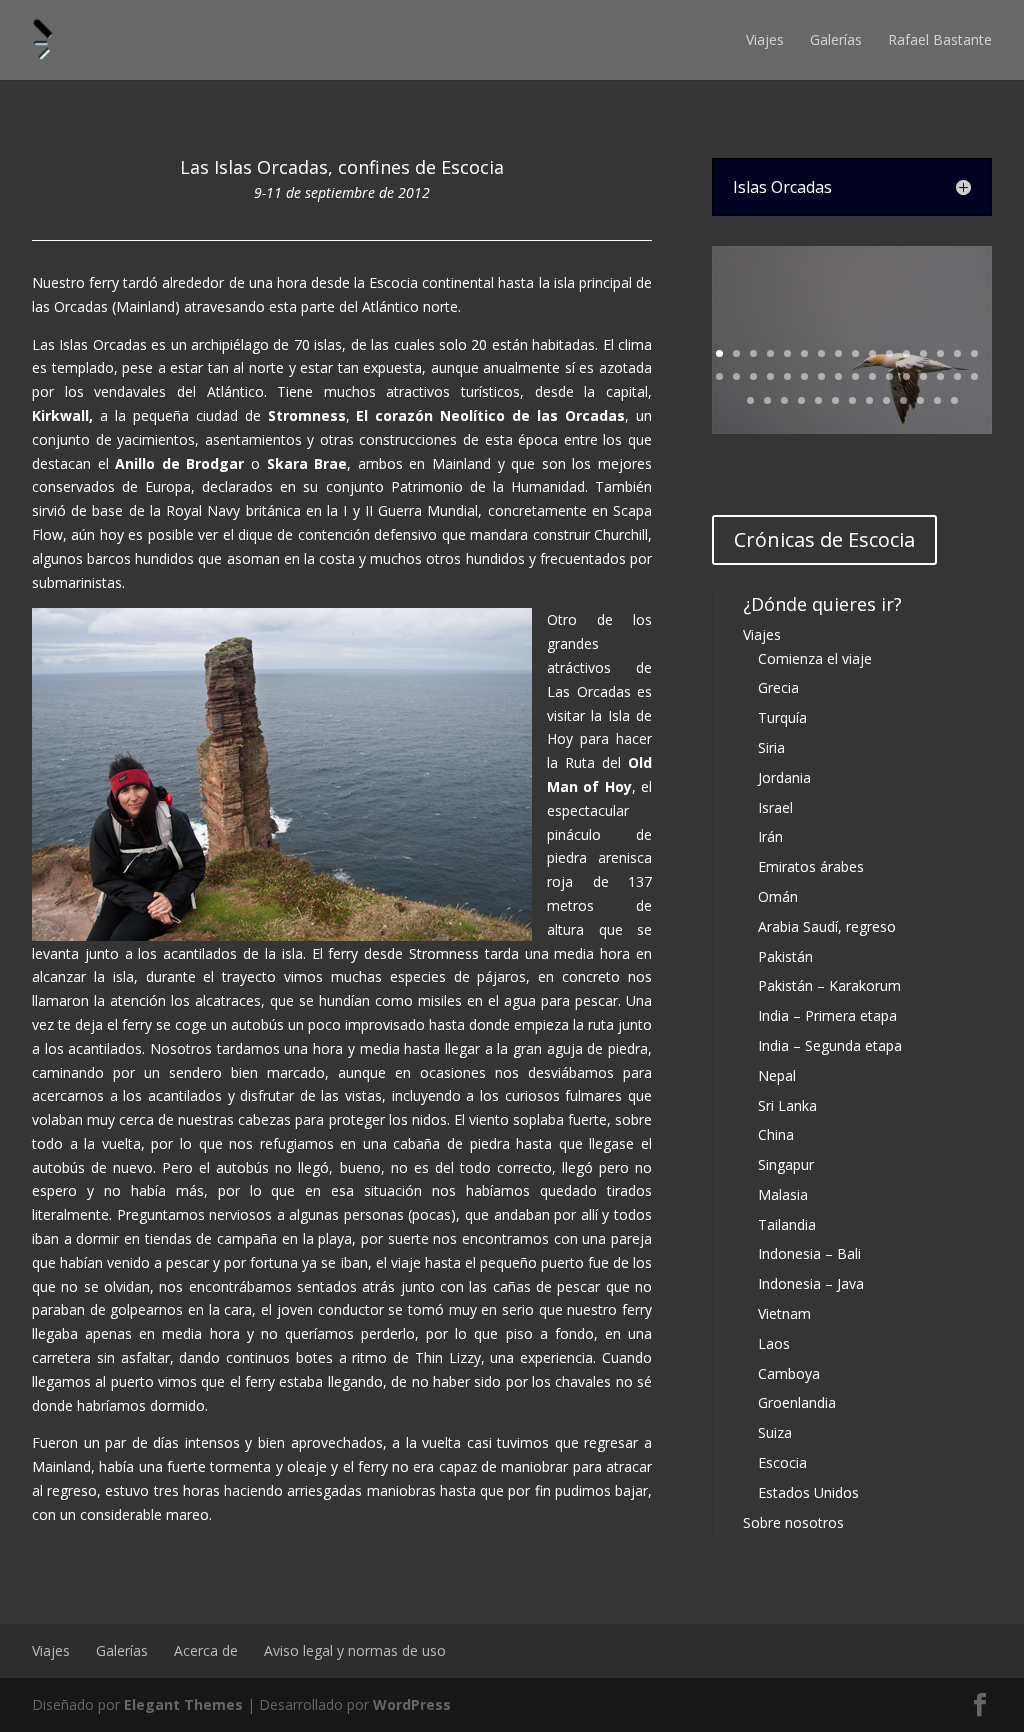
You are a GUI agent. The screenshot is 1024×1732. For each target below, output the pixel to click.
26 (872, 376)
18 (736, 376)
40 (869, 400)
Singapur (786, 1164)
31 (957, 376)
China (776, 1134)
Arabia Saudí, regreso (827, 926)
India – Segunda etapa (830, 1045)
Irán (770, 836)
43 (920, 400)
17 (719, 376)
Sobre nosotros (793, 1522)
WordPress (412, 1704)
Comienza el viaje (815, 658)
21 (787, 376)
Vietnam (784, 1313)
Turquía (782, 717)
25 (855, 376)
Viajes (765, 39)
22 (804, 376)
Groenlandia (797, 1402)
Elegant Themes (183, 1704)
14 (940, 353)
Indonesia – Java (811, 1283)
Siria (771, 747)
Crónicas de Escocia (824, 539)
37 (818, 400)
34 (767, 400)
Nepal (777, 1075)
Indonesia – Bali (809, 1253)
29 (923, 376)
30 (940, 376)
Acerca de (206, 1650)
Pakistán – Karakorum (829, 985)
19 (753, 376)
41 (886, 400)
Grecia (778, 687)
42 (903, 400)
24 (838, 376)
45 (954, 400)
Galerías (836, 39)
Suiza (775, 1432)
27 (889, 376)
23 (821, 376)
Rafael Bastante (940, 39)
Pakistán (785, 956)
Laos (774, 1343)
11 (889, 353)
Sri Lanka (787, 1105)
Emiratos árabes (811, 866)
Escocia (782, 1462)
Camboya (789, 1373)
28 (906, 376)
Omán (778, 896)
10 (872, 353)
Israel (775, 807)
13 (923, 353)
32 (974, 376)
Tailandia (787, 1224)
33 (750, 400)
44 (937, 400)
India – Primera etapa (827, 1015)
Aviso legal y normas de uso (355, 1650)
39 (852, 400)
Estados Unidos (808, 1492)
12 (906, 353)
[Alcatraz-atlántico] (852, 428)
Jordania (784, 777)
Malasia (783, 1194)
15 (957, 353)
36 (801, 400)
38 (835, 400)
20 (770, 376)
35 (784, 400)
